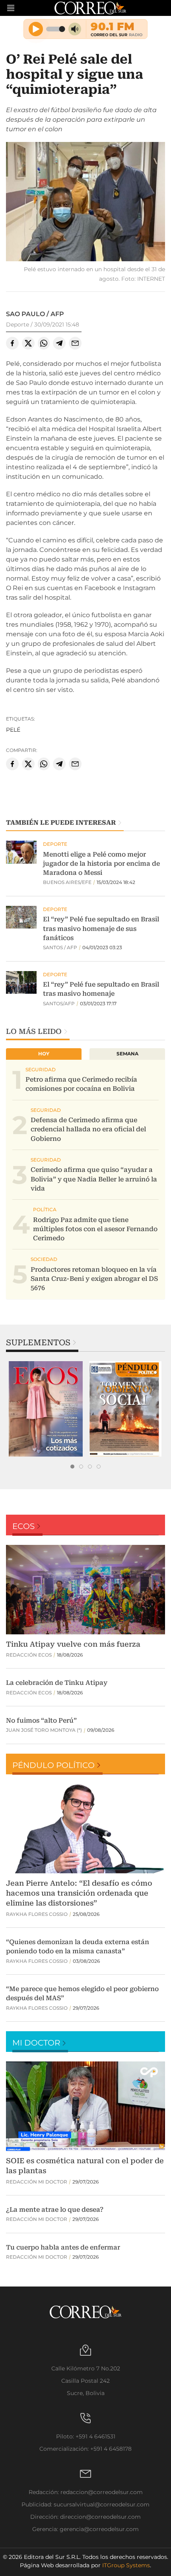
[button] (85, 203)
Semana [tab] (127, 1054)
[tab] (72, 1467)
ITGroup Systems (126, 2565)
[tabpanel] (46, 1409)
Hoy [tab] (44, 1054)
